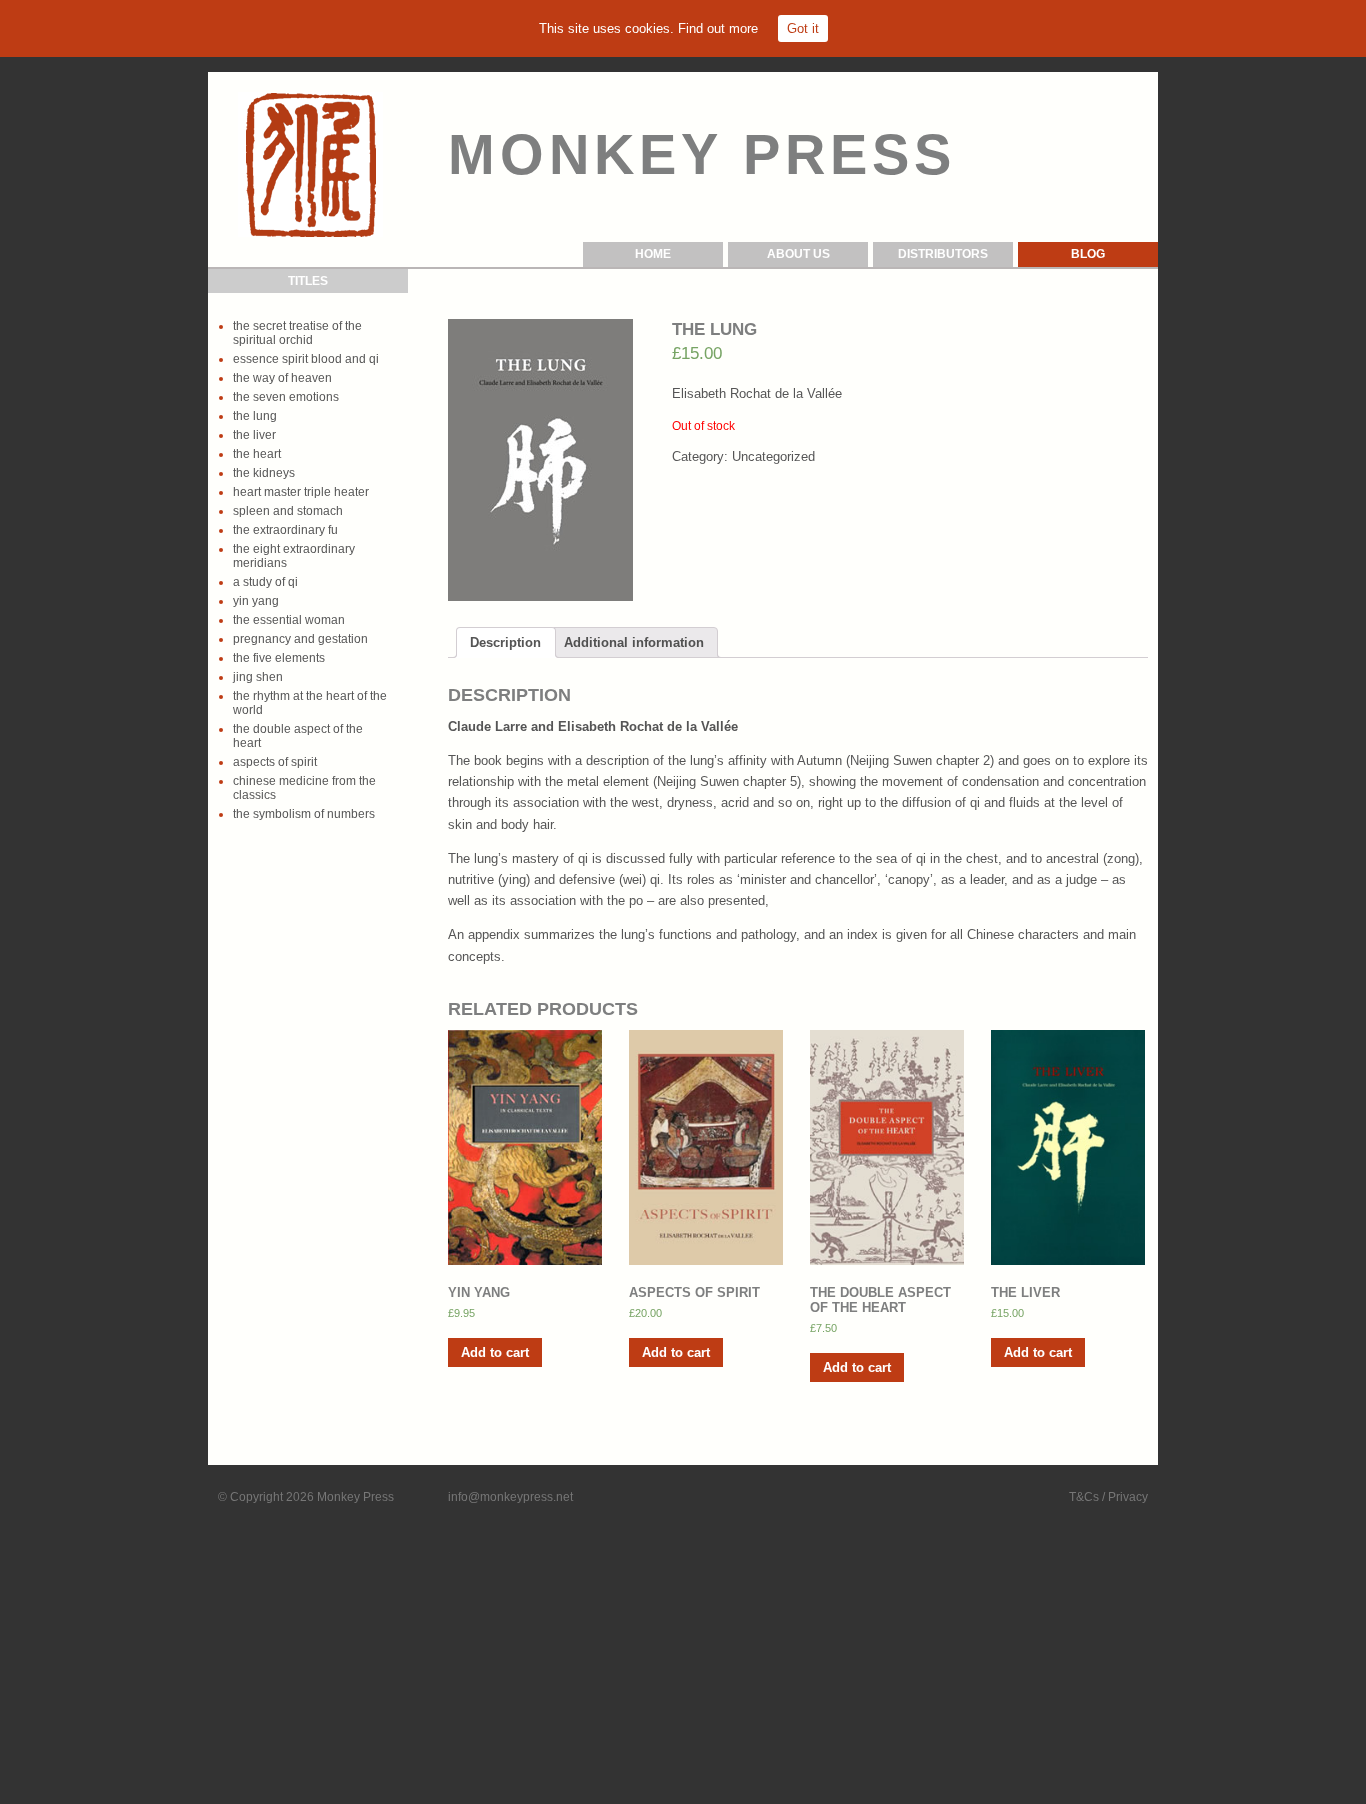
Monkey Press (355, 1497)
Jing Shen (258, 677)
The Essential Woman (289, 620)
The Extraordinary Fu (285, 530)
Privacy (1128, 1497)
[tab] (505, 642)
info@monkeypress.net (510, 1497)
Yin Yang (256, 601)
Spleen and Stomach (288, 511)
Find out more (718, 28)
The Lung (255, 416)
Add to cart (495, 1352)
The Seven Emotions (286, 397)
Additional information (634, 642)
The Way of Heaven (282, 378)
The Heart (257, 454)
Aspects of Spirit (275, 762)
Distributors (943, 254)
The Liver (254, 435)
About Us (798, 254)
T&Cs (1084, 1497)
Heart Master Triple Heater (301, 492)
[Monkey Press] (310, 164)
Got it (803, 28)
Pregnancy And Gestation (300, 639)
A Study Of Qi (265, 582)
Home (653, 254)
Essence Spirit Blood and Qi (306, 359)
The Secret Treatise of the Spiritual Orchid (297, 333)
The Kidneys (264, 473)
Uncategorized (773, 456)
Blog (1088, 254)
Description (505, 642)
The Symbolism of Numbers (304, 814)
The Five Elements (279, 658)
